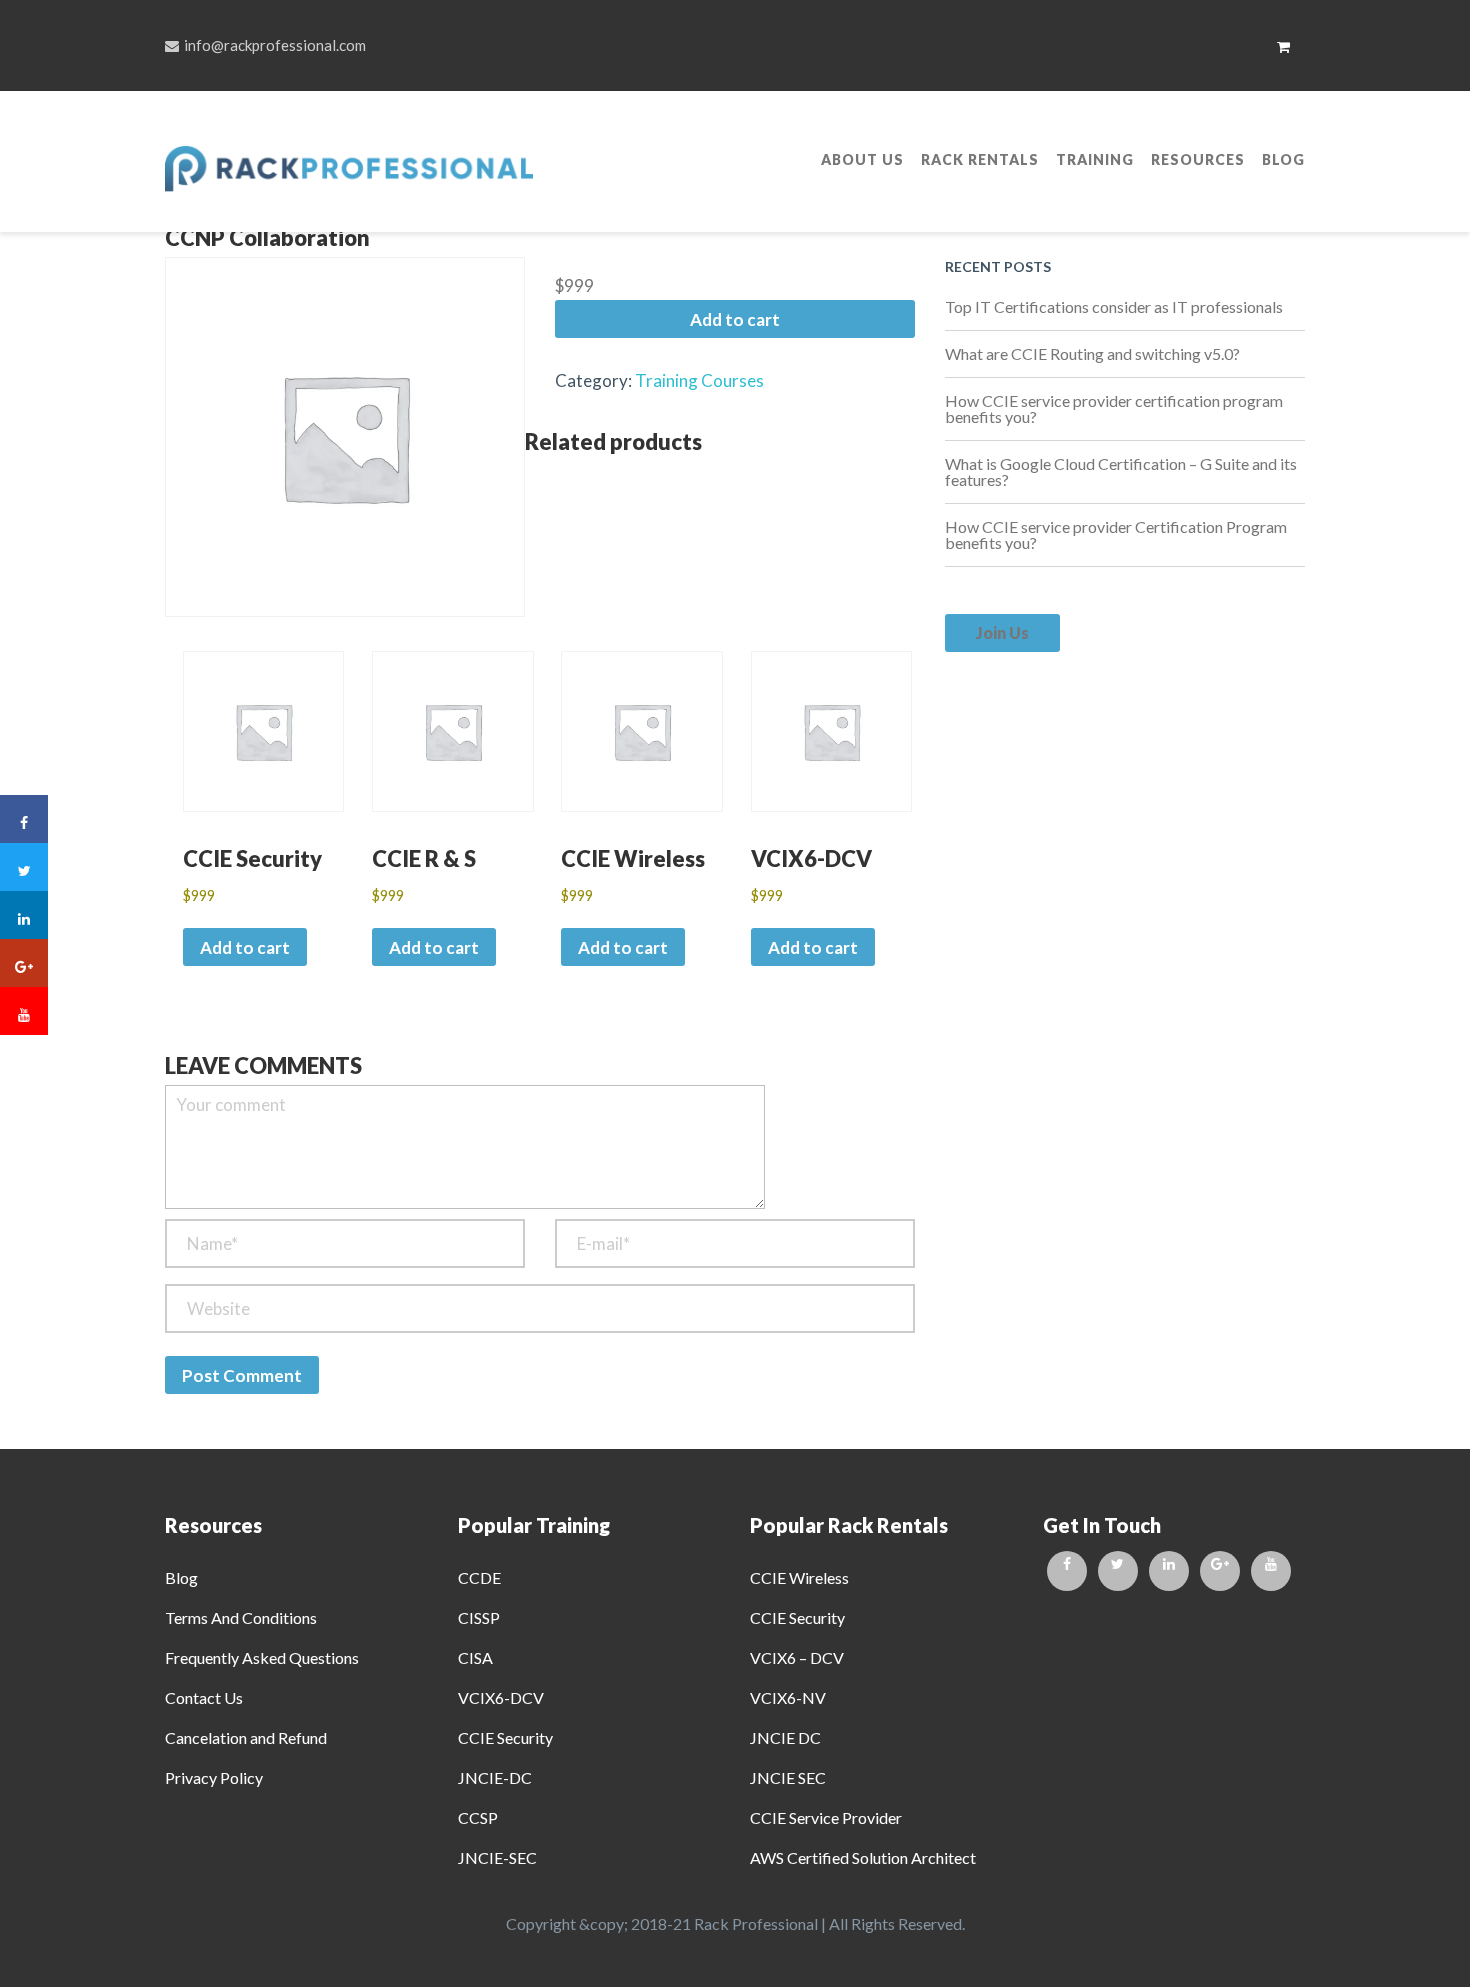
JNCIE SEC (788, 1777)
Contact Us (204, 1697)
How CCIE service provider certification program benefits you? (1114, 408)
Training (1095, 159)
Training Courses (699, 380)
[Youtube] (1271, 1571)
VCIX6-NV (788, 1697)
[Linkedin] (1169, 1571)
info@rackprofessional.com (275, 45)
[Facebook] (1067, 1571)
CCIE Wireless (799, 1577)
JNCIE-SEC (497, 1857)
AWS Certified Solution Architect (863, 1857)
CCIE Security (505, 1737)
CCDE (479, 1577)
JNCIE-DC (495, 1777)
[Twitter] (1118, 1571)
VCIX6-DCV (501, 1697)
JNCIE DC (785, 1737)
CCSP (478, 1817)
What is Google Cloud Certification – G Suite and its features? (1121, 471)
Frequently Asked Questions (262, 1657)
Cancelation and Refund (246, 1737)
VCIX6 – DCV (797, 1657)
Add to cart (735, 319)
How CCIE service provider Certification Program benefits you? (1116, 534)
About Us (862, 159)
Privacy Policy (214, 1777)
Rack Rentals (980, 159)
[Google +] (1220, 1571)
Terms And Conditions (241, 1617)
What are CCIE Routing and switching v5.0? (1092, 353)
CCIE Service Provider (826, 1817)
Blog (1283, 159)
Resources (1198, 159)
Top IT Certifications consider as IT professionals (1114, 306)
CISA (475, 1657)
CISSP (479, 1617)
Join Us (1002, 632)
